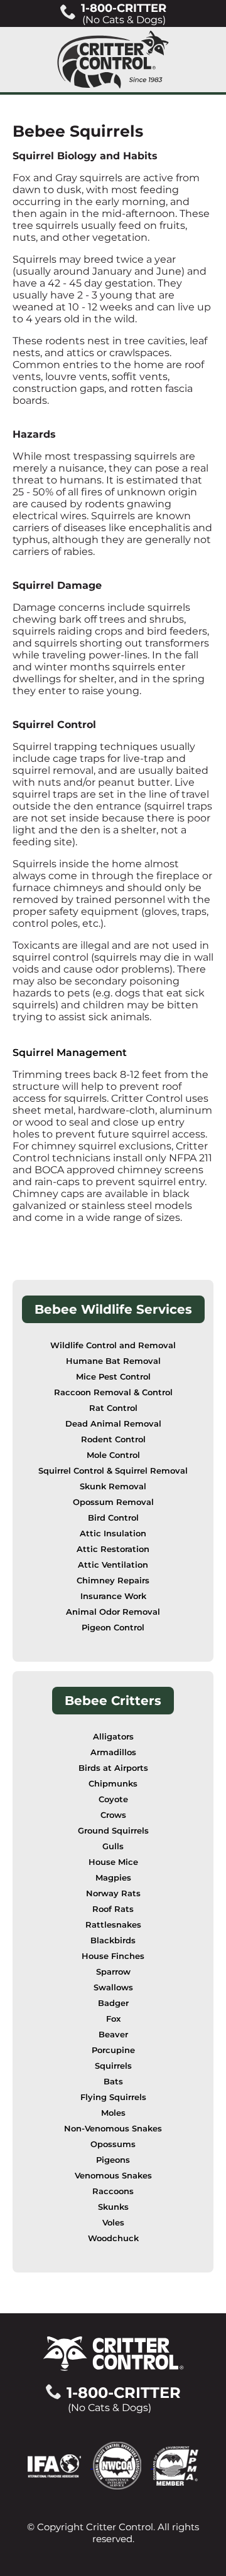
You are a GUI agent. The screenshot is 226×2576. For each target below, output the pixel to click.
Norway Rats (113, 1893)
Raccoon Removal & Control (113, 1392)
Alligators (113, 1737)
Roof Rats (113, 1909)
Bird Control (113, 1518)
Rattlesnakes (113, 1925)
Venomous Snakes (113, 2176)
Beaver (113, 2035)
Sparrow (113, 1972)
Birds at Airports (113, 1768)
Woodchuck (113, 2238)
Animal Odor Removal (113, 1612)
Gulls (113, 1846)
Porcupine (113, 2050)
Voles (113, 2223)
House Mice (113, 1862)
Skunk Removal (113, 1486)
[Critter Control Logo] (113, 60)
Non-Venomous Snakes (113, 2129)
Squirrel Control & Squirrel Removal (113, 1471)
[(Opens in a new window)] (60, 2465)
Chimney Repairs (113, 1581)
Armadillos (113, 1752)
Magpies (113, 1878)
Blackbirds (113, 1940)
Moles (113, 2113)
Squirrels (113, 2066)
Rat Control (113, 1408)
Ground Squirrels (113, 1831)
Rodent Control (113, 1439)
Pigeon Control (113, 1628)
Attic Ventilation (113, 1565)
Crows (113, 1815)
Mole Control (113, 1455)
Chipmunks (113, 1784)
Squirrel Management (70, 1053)
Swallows (113, 1987)
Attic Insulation (113, 1533)
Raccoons (113, 2191)
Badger (113, 2003)
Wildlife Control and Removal (113, 1345)
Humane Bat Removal (113, 1361)
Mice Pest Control (113, 1377)
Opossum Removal (113, 1502)
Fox (113, 2019)
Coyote (113, 1799)
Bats (113, 2082)
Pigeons (113, 2160)
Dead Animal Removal (113, 1424)
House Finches (113, 1956)
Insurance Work (113, 1596)
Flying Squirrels (113, 2097)
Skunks (113, 2207)
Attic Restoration (113, 1549)
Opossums (113, 2144)
